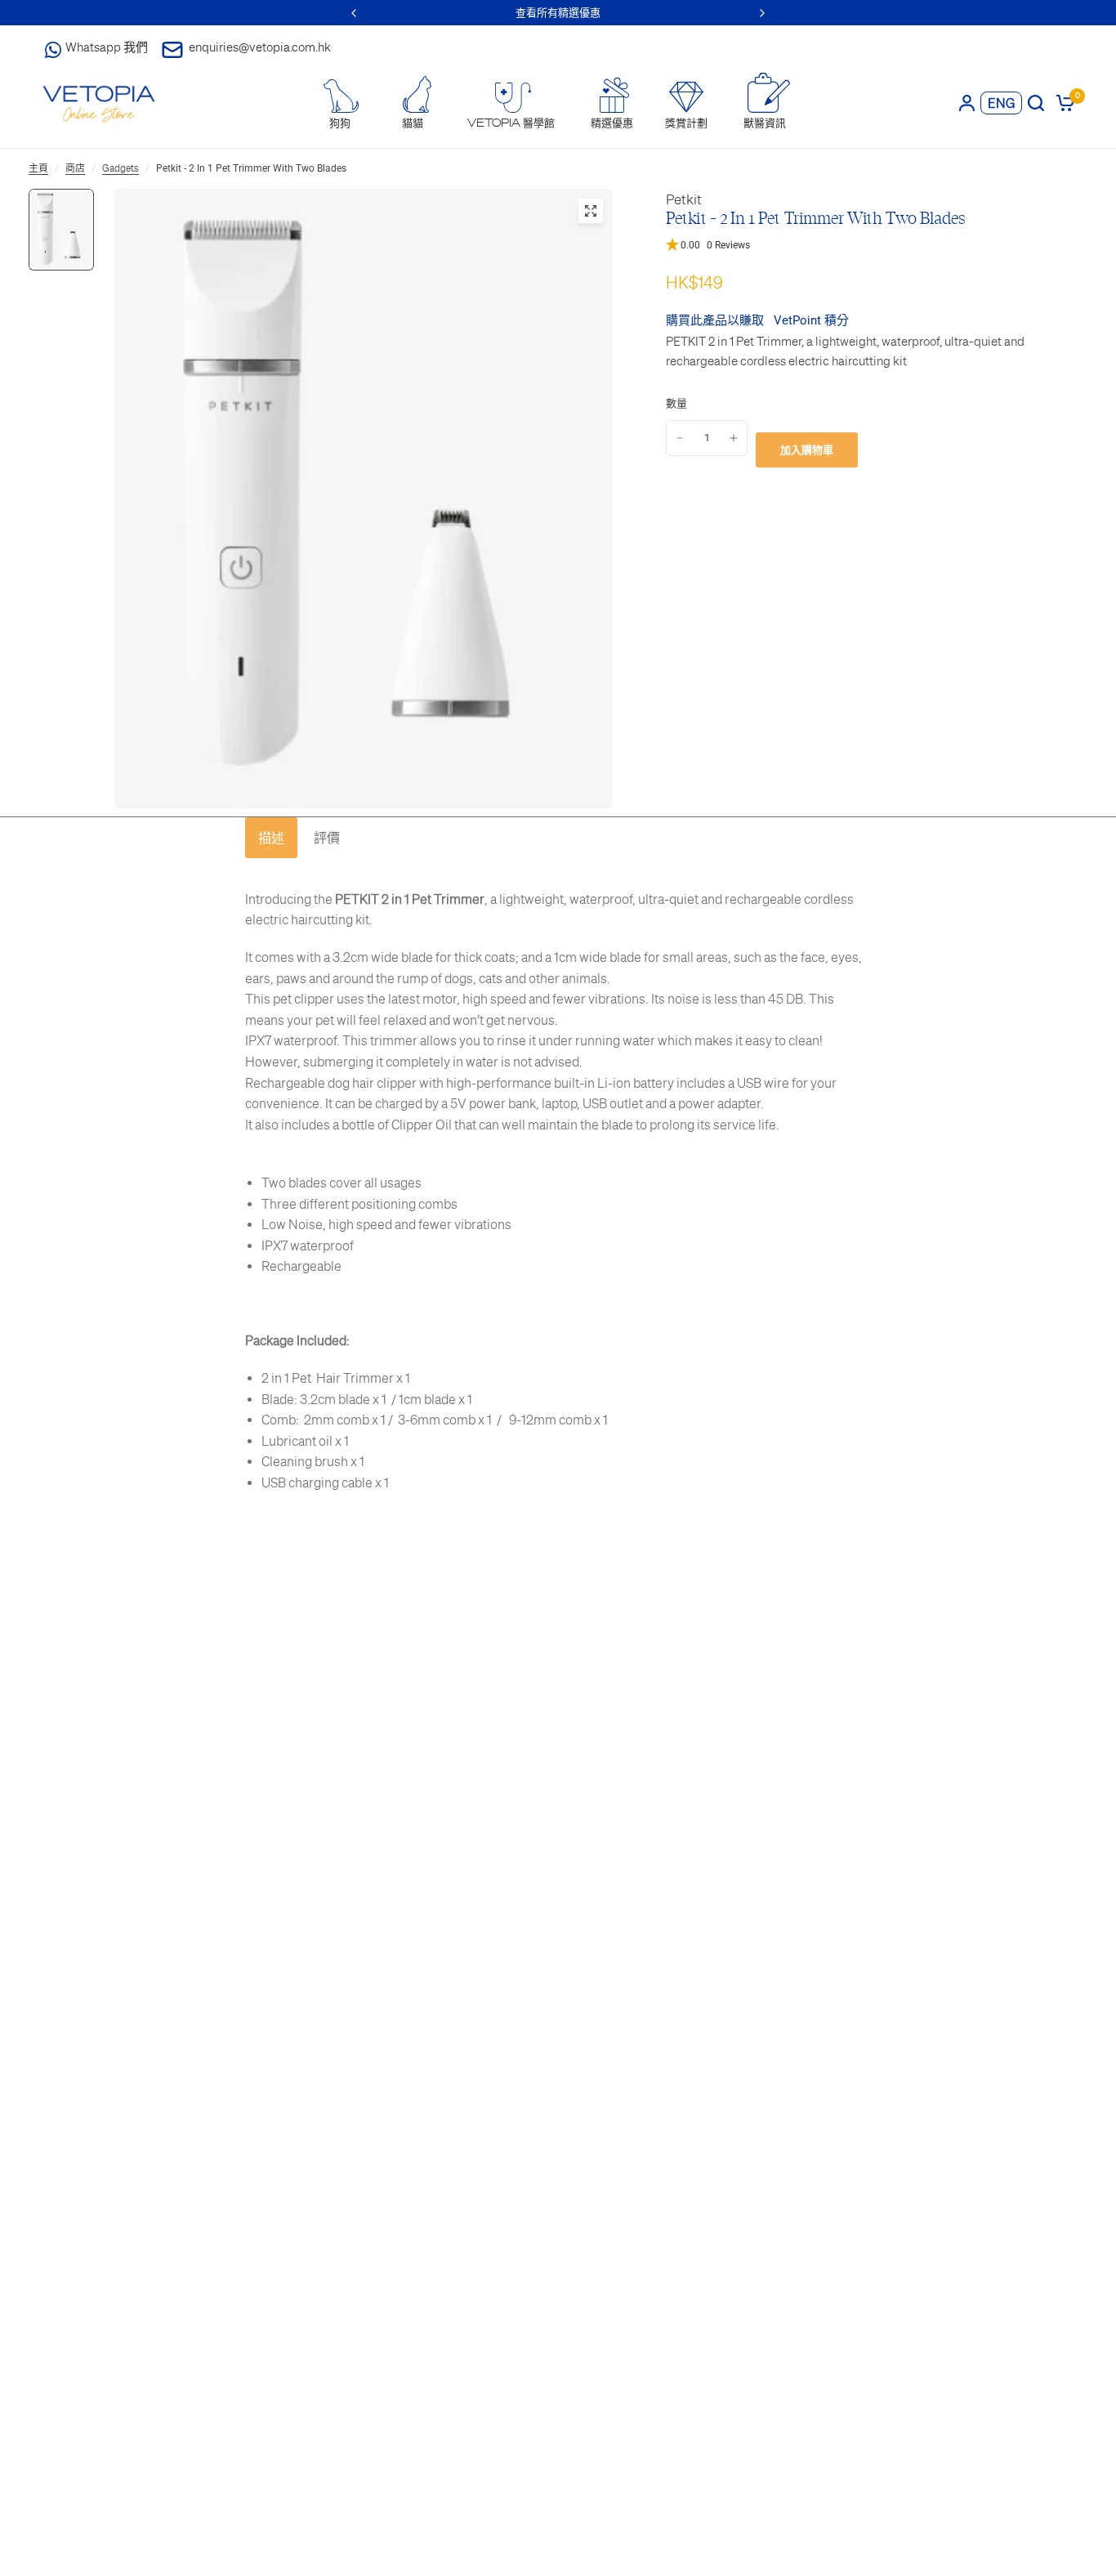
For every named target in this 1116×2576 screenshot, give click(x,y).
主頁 (38, 168)
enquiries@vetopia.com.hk (260, 47)
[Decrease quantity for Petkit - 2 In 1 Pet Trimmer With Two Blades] (680, 438)
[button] (870, 246)
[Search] (1036, 103)
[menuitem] (340, 104)
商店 (75, 168)
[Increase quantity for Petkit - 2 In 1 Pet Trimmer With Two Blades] (734, 438)
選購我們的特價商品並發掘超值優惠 (561, 13)
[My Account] (967, 103)
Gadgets (121, 168)
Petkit (684, 199)
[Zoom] (591, 211)
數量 (676, 403)
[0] (1062, 103)
